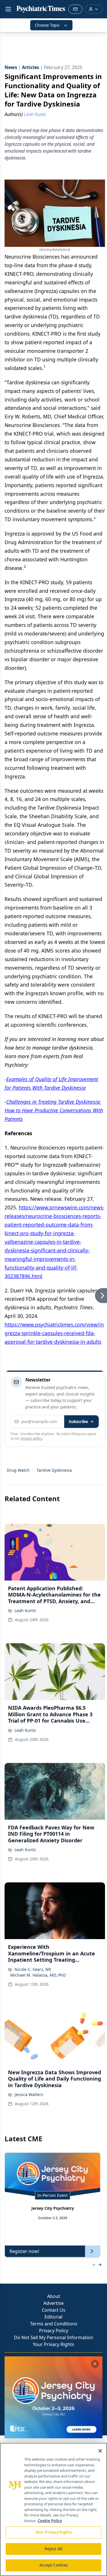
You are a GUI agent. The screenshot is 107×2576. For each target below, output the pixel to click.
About (54, 2296)
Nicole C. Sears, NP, (33, 1969)
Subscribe (78, 1421)
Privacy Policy (54, 2331)
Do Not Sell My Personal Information (54, 2337)
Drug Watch (18, 1470)
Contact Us (53, 2310)
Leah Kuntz (25, 1610)
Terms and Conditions (54, 2324)
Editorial (53, 2317)
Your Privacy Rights (53, 2344)
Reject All (53, 2549)
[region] (53, 2509)
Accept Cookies (54, 2565)
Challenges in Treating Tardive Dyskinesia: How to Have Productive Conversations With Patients (54, 1110)
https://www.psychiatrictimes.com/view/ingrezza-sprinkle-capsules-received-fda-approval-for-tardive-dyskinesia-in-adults (54, 1333)
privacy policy (32, 1438)
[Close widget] (95, 2364)
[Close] (100, 2451)
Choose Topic (47, 25)
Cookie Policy (50, 2521)
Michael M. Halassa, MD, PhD (38, 1975)
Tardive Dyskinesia (54, 1470)
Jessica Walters (29, 2094)
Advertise (53, 2303)
